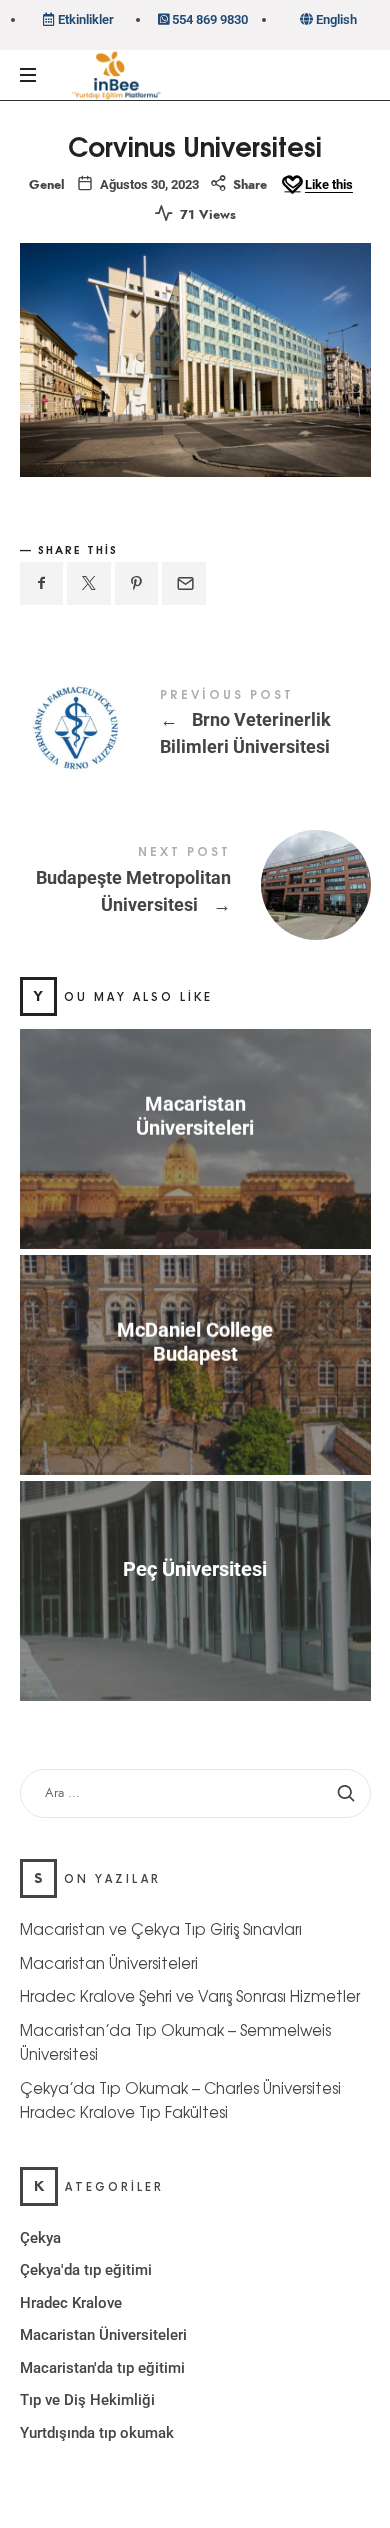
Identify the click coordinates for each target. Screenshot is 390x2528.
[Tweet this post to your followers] (89, 583)
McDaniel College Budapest (195, 1342)
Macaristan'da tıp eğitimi (102, 2368)
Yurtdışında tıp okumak (97, 2433)
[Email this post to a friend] (184, 583)
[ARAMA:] (195, 1793)
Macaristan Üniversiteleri (195, 1116)
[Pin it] (137, 583)
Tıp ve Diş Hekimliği (87, 2401)
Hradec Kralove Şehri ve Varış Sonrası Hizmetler (190, 1996)
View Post (195, 1167)
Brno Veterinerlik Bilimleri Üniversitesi (195, 726)
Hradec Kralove (71, 2303)
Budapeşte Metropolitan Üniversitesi (195, 883)
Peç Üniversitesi (195, 1569)
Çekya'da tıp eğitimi (86, 2271)
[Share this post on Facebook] (42, 583)
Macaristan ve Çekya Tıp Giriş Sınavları (161, 1929)
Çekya (40, 2238)
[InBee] (112, 76)
